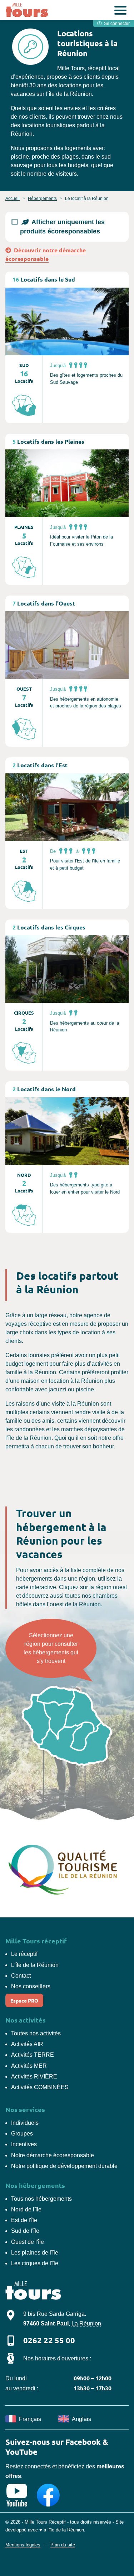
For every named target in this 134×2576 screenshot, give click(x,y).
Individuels (25, 2123)
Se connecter (116, 24)
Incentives (24, 2144)
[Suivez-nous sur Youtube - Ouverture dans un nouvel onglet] (17, 2495)
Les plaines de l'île (35, 2253)
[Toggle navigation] (120, 12)
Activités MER (29, 2066)
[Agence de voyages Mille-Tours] (33, 2292)
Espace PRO (24, 2000)
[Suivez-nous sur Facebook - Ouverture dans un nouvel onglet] (48, 2495)
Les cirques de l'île (35, 2263)
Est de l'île (24, 2220)
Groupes (22, 2134)
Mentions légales (23, 2545)
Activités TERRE (33, 2055)
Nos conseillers (31, 1986)
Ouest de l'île (28, 2242)
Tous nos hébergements (41, 2199)
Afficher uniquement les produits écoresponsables (62, 227)
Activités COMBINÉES (40, 2087)
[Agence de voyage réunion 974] (28, 10)
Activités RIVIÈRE (34, 2077)
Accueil (13, 199)
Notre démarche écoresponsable (53, 2155)
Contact (21, 1976)
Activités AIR (27, 2044)
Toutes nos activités (36, 2033)
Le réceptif (24, 1954)
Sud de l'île (25, 2231)
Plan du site (63, 2545)
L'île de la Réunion (35, 1965)
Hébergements (42, 199)
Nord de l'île (26, 2209)
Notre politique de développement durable (64, 2166)
